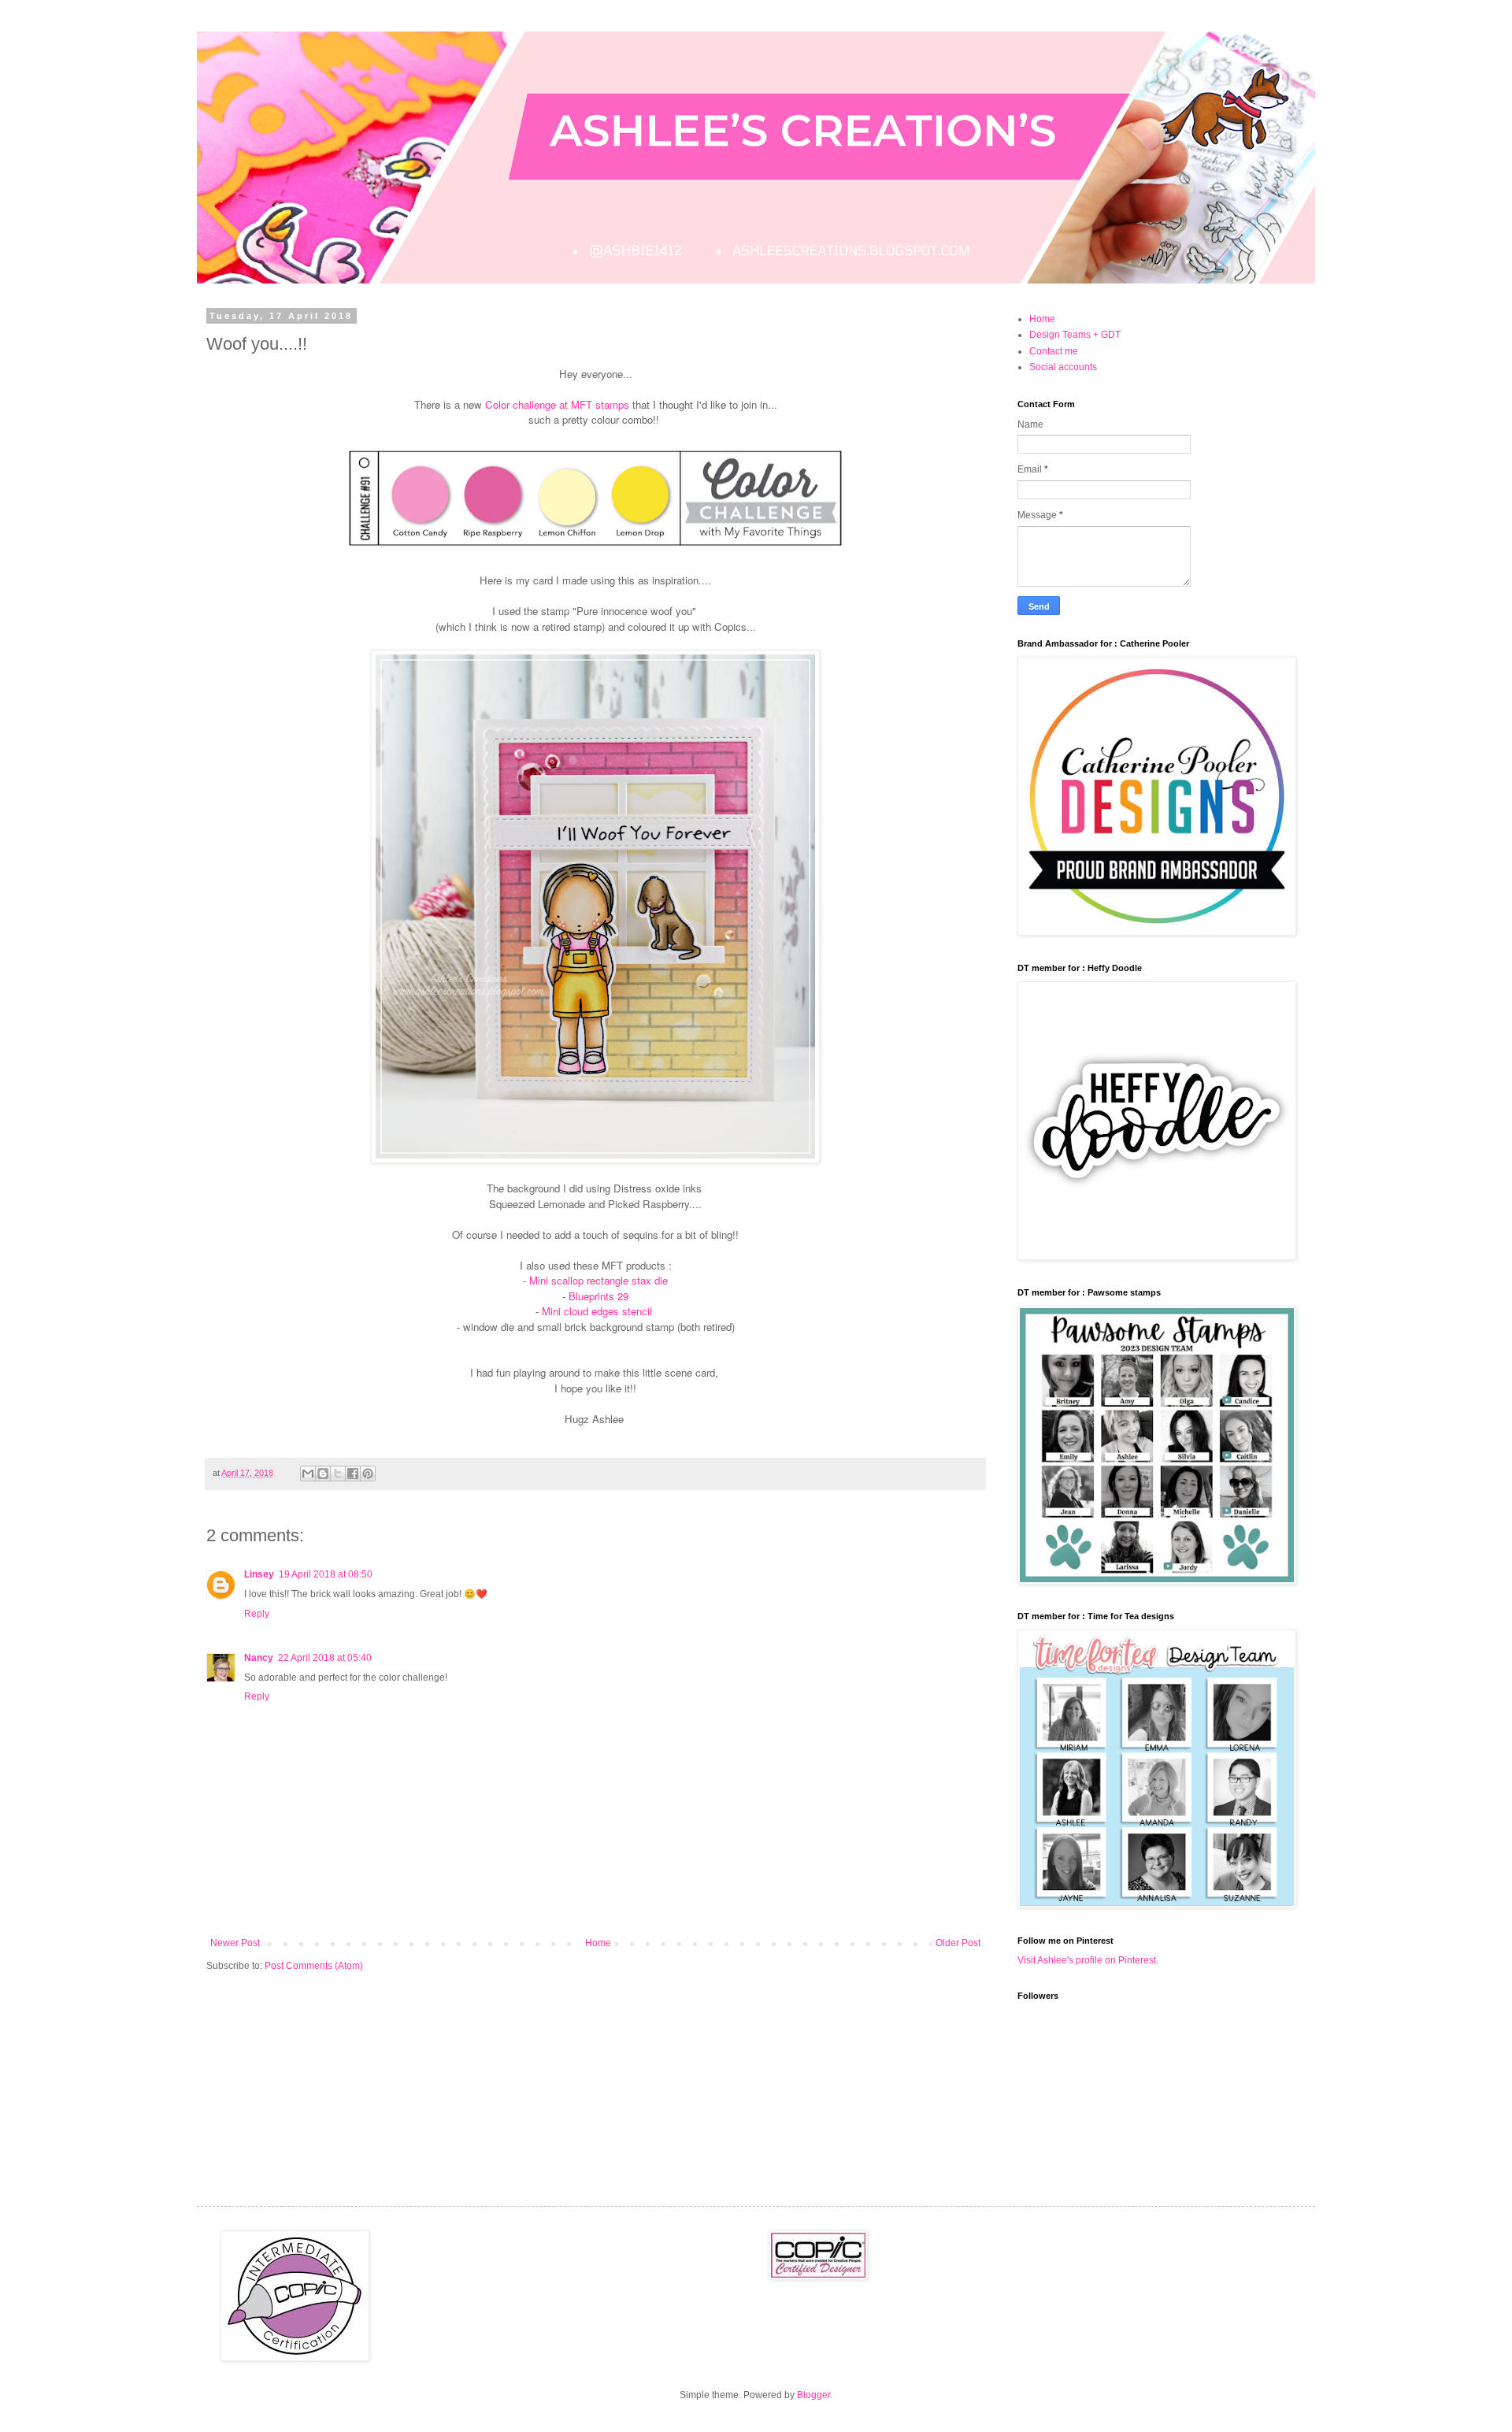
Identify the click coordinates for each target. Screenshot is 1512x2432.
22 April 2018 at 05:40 (325, 1658)
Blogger (813, 2395)
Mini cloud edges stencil (598, 1311)
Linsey (259, 1574)
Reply (257, 1614)
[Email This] (308, 1474)
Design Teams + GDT (1075, 335)
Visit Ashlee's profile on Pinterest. (1088, 1960)
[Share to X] (338, 1474)
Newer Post (235, 1943)
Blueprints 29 (597, 1296)
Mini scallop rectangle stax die (598, 1280)
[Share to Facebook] (353, 1474)
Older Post (958, 1943)
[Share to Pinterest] (368, 1474)
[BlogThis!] (323, 1474)
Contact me (1054, 351)
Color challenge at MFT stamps (557, 404)
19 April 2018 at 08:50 (326, 1574)
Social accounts (1063, 367)
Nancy (259, 1658)
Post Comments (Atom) (314, 1966)
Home (598, 1943)
